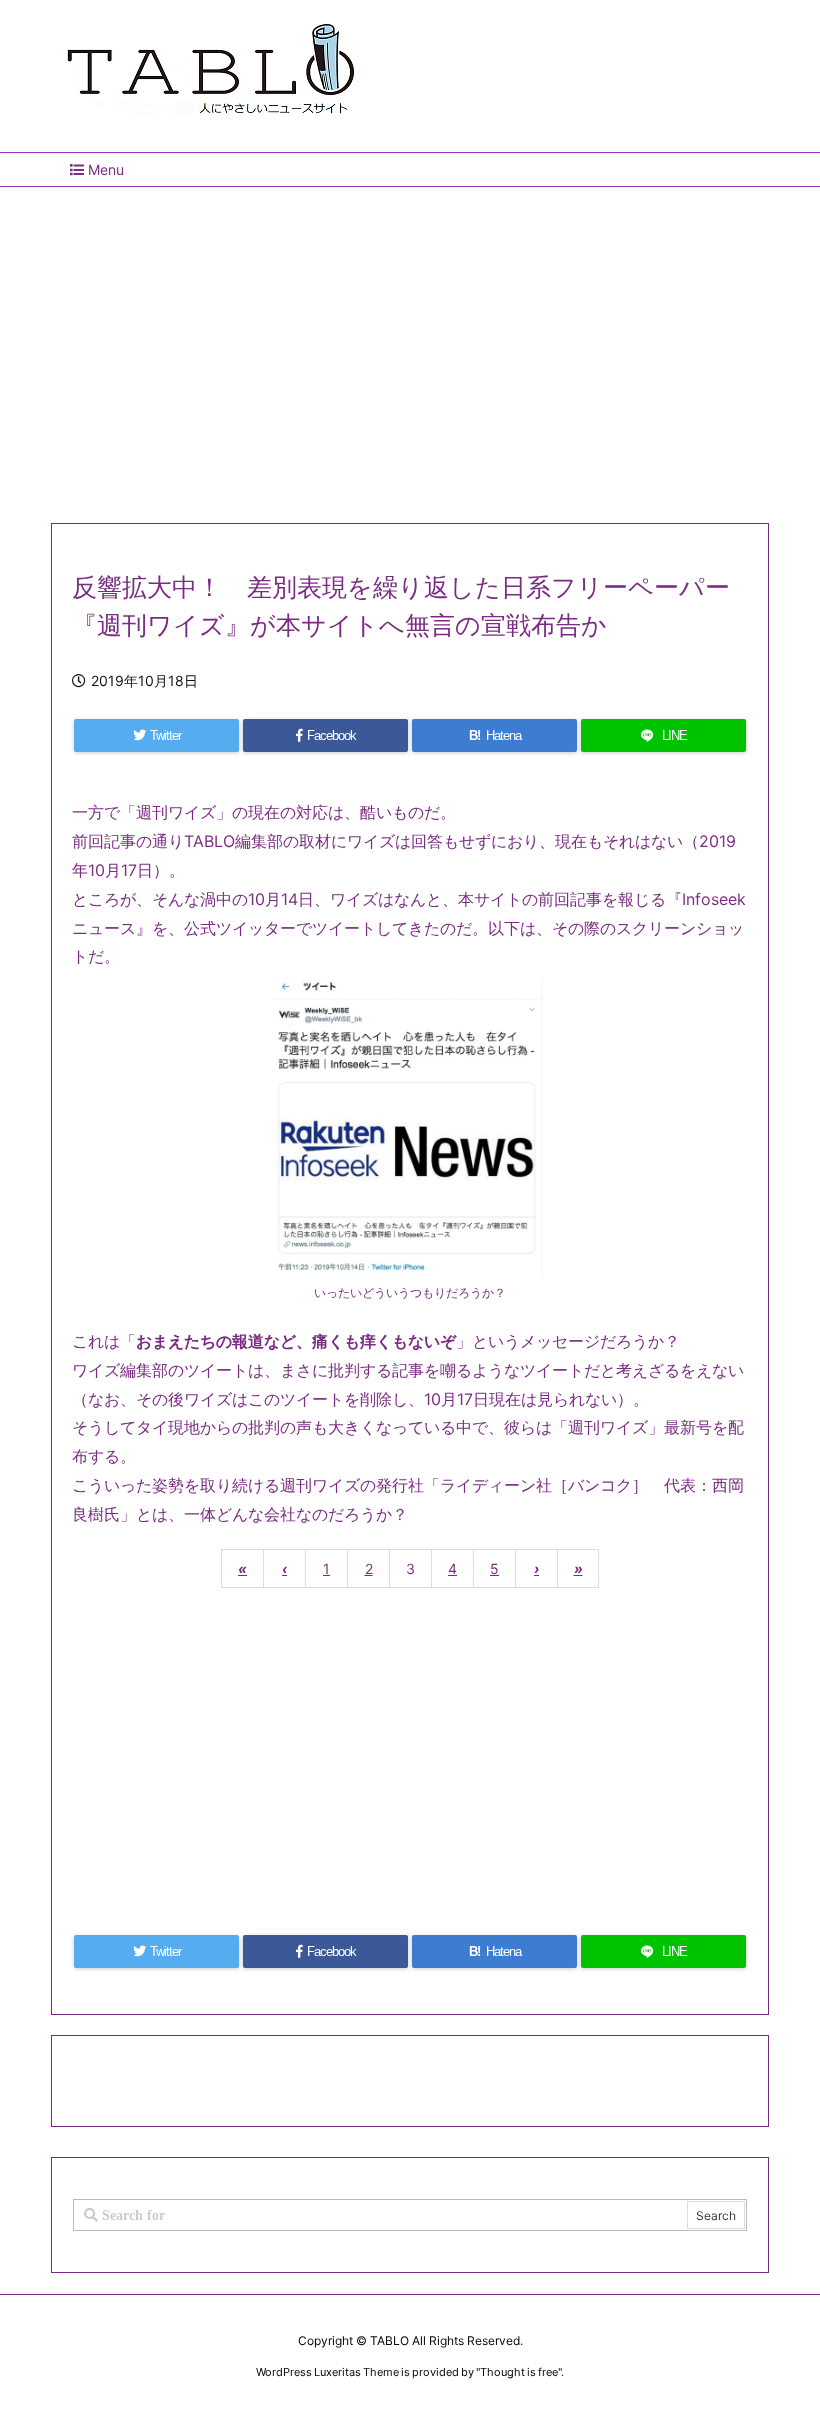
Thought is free (519, 2372)
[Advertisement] (410, 347)
